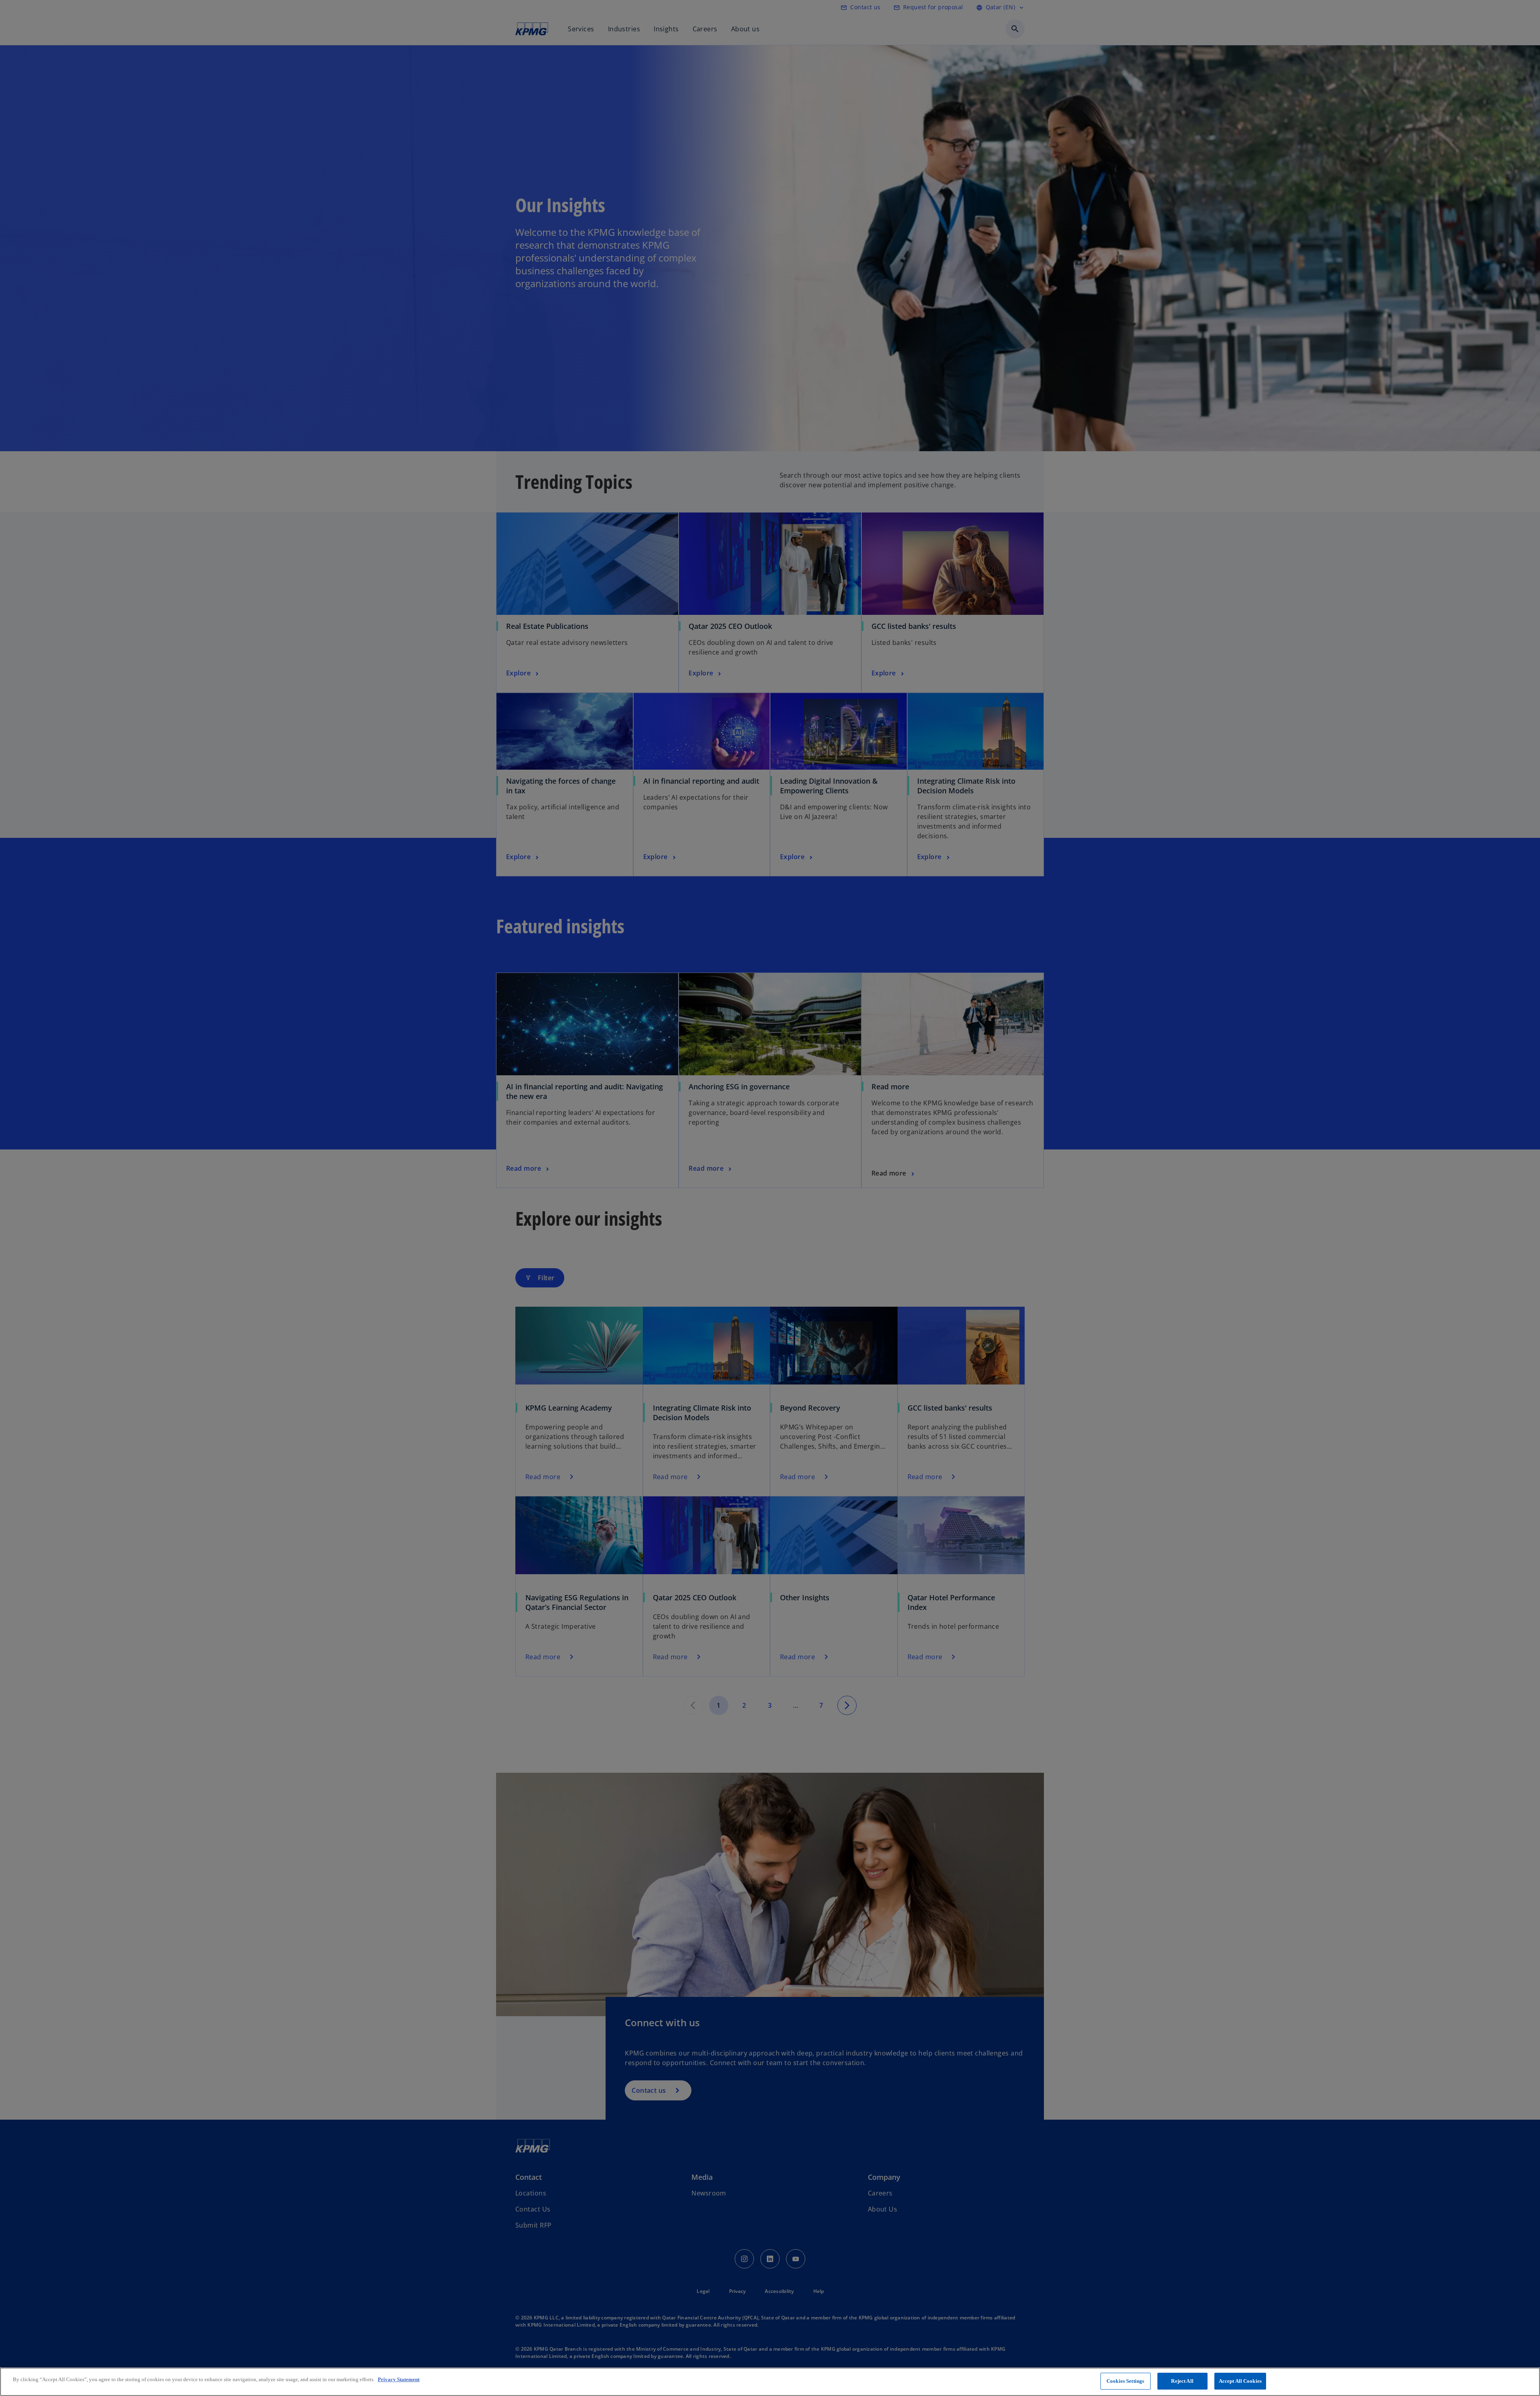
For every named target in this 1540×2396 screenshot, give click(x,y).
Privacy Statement (399, 2379)
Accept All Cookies (1240, 2381)
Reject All (1182, 2381)
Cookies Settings (1125, 2381)
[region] (770, 2382)
